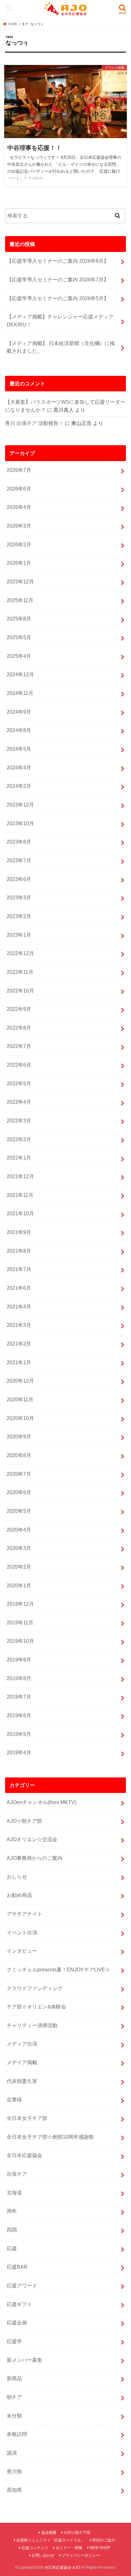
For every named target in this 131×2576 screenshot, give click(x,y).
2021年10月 (20, 1213)
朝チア (14, 2397)
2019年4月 (19, 1752)
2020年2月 (19, 1567)
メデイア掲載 (22, 2062)
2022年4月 (19, 1102)
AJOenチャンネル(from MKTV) (41, 1802)
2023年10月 (20, 823)
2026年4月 (19, 507)
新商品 (14, 2378)
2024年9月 (19, 712)
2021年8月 (19, 1251)
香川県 (14, 2471)
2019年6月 (19, 1715)
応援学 (14, 2341)
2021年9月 (19, 1232)
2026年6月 (19, 489)
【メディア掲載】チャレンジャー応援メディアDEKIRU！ (60, 321)
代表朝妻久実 (22, 2081)
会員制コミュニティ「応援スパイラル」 (51, 2540)
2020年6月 (19, 1492)
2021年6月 (19, 1288)
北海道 (14, 2193)
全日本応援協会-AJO (62, 2567)
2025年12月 (20, 581)
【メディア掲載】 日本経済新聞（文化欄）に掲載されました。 (61, 347)
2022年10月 (20, 991)
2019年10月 (20, 1641)
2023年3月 (19, 897)
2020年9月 (19, 1436)
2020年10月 (20, 1418)
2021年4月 (19, 1307)
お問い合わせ (43, 2555)
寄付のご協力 (104, 2540)
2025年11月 (20, 600)
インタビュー (22, 1951)
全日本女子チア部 (27, 2118)
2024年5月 (19, 749)
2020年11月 (20, 1399)
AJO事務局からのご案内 (34, 1858)
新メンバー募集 (24, 2360)
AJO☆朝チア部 (24, 1821)
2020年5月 (19, 1511)
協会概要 (49, 2533)
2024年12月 (20, 674)
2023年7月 (19, 860)
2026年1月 (19, 563)
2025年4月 (19, 656)
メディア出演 (22, 2044)
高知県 (14, 2490)
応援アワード (22, 2285)
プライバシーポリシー (81, 2555)
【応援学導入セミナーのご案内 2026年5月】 (58, 298)
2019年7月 (19, 1697)
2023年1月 (19, 935)
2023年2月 (19, 916)
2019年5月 (19, 1734)
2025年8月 (19, 619)
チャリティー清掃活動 (32, 2025)
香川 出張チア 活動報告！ (34, 423)
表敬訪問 (17, 2434)
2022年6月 (19, 1065)
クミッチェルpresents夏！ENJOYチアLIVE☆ (59, 1969)
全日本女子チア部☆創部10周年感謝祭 (50, 2137)
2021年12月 (20, 1176)
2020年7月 (19, 1474)
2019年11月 (20, 1622)
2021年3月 (19, 1325)
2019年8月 (19, 1678)
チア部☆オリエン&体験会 (36, 2007)
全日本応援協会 (24, 2155)
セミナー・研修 (69, 2548)
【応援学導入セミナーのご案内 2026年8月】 (58, 261)
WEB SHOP (100, 2548)
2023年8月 (19, 842)
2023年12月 (20, 805)
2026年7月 (19, 470)
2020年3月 (19, 1548)
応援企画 (17, 2322)
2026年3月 (19, 526)
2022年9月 (19, 1009)
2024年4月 (19, 768)
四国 (12, 2230)
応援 (12, 2248)
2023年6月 (19, 879)
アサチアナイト (24, 1914)
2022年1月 (19, 1158)
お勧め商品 (19, 1895)
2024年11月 (20, 693)
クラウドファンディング (35, 1988)
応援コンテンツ (35, 2548)
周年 (12, 2211)
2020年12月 (20, 1381)
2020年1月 (19, 1585)
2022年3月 (19, 1121)
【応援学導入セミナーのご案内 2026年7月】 (58, 279)
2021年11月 (20, 1195)
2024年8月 (19, 730)
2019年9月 (19, 1660)
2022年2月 (19, 1139)
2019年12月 (20, 1604)
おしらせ (17, 1877)
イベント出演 (22, 1932)
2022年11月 (20, 972)
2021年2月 (19, 1344)
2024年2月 (19, 786)
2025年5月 (19, 637)
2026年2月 (19, 544)
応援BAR (17, 2267)
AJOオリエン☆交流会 (32, 1839)
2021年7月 (19, 1269)
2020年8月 (19, 1455)
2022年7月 (19, 1046)
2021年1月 (19, 1362)
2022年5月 (19, 1083)
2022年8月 (19, 1028)
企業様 (14, 2099)
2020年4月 (19, 1530)
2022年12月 (20, 953)
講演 (12, 2453)
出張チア (17, 2174)
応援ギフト (19, 2304)
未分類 (14, 2416)
